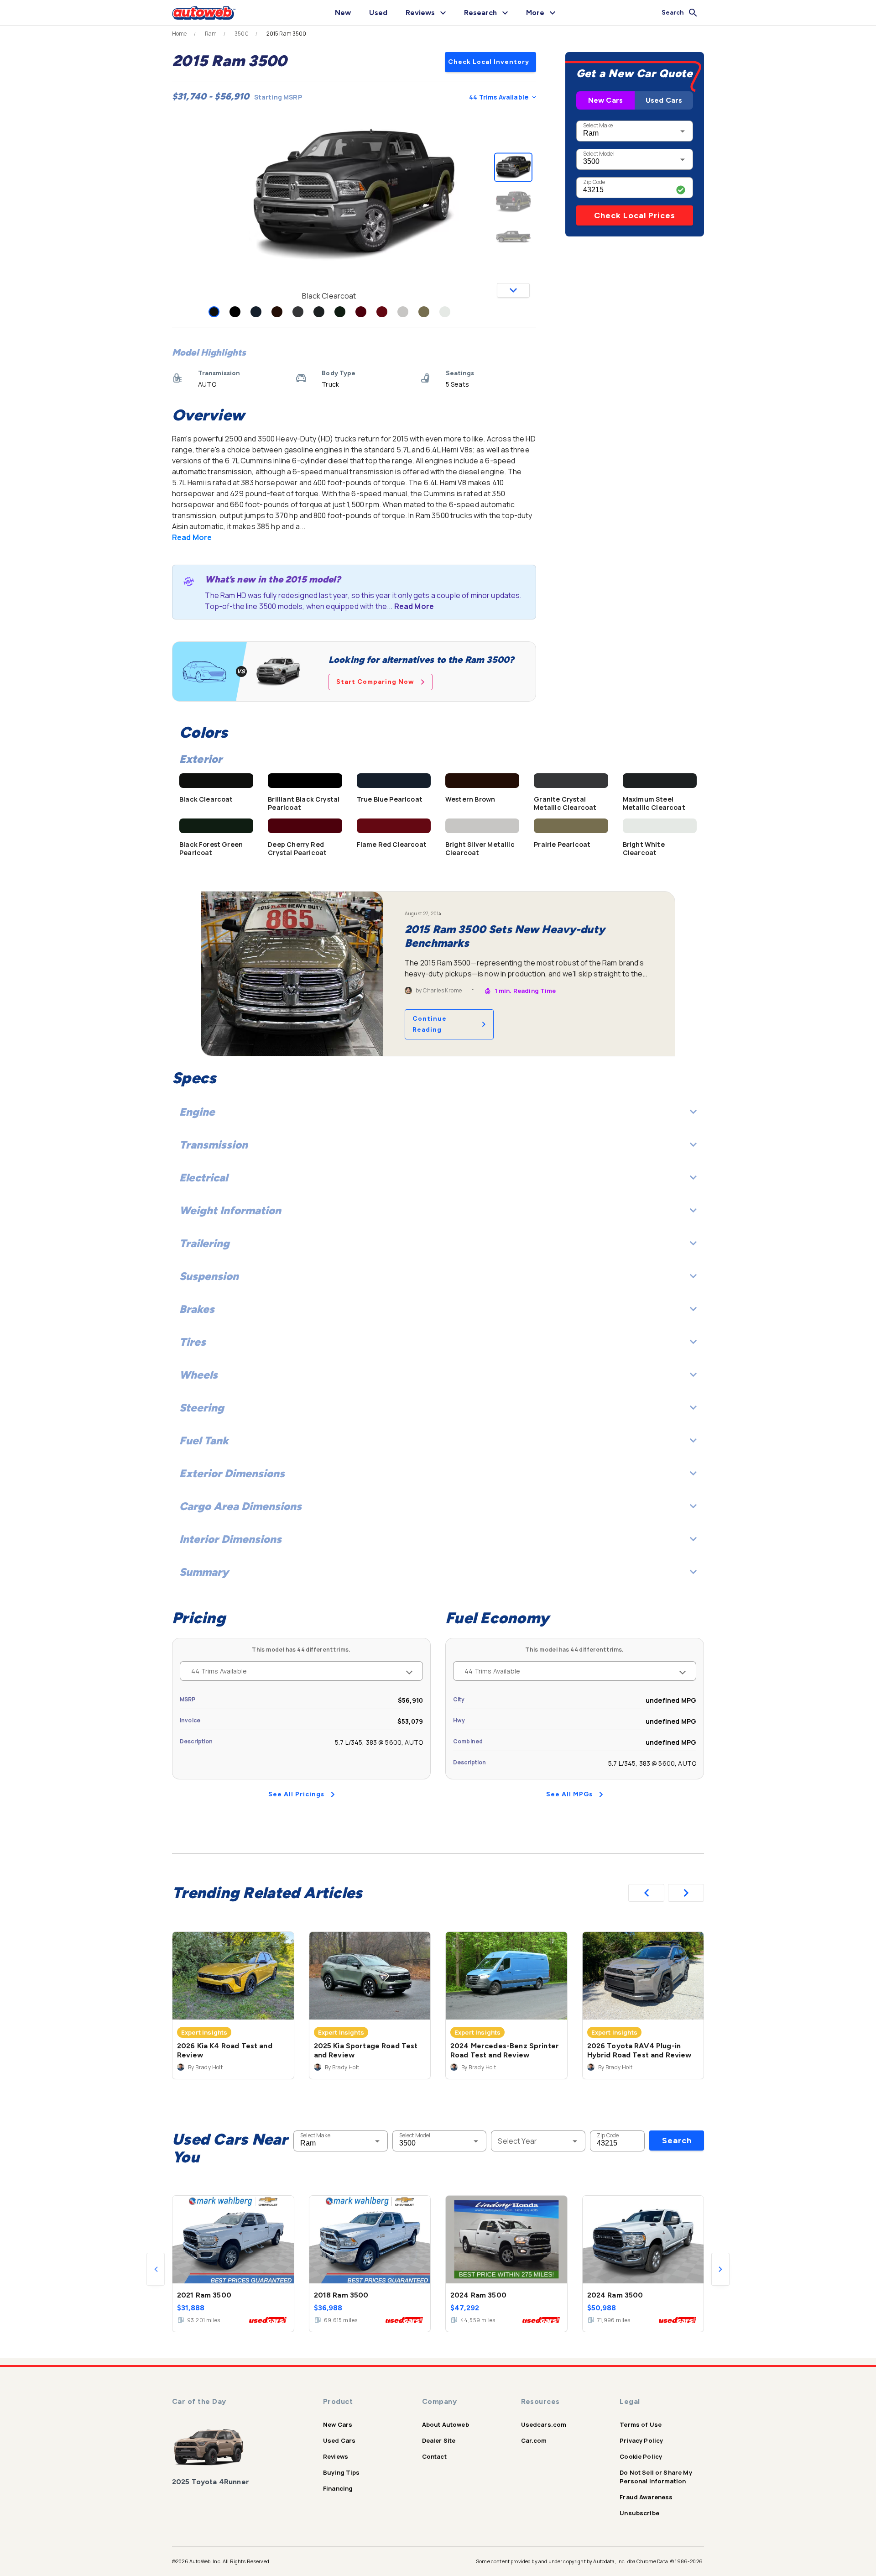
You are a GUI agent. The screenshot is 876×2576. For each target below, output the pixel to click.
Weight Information (230, 1210)
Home (180, 34)
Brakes (197, 1309)
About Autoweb (446, 2424)
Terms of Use (641, 2424)
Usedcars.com (544, 2424)
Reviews (336, 2456)
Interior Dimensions (230, 1539)
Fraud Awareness (646, 2497)
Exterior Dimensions (232, 1473)
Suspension (209, 1276)
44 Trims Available (499, 97)
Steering (202, 1408)
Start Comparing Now (375, 682)
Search (677, 2141)
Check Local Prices (635, 215)
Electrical (203, 1178)
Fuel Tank (204, 1440)
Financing (338, 2488)
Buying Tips (342, 2472)
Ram (211, 34)
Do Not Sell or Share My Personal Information (656, 2477)
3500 (242, 34)
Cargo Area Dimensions (240, 1506)
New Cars (605, 100)
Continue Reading (430, 1024)
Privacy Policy (641, 2440)
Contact (434, 2456)
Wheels (198, 1375)
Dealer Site (439, 2440)
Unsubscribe (639, 2513)
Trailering (204, 1243)
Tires (193, 1342)
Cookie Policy (641, 2456)
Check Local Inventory (489, 62)
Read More (192, 537)
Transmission (214, 1145)
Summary (204, 1572)
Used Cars (664, 100)
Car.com (534, 2440)
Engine (197, 1112)
